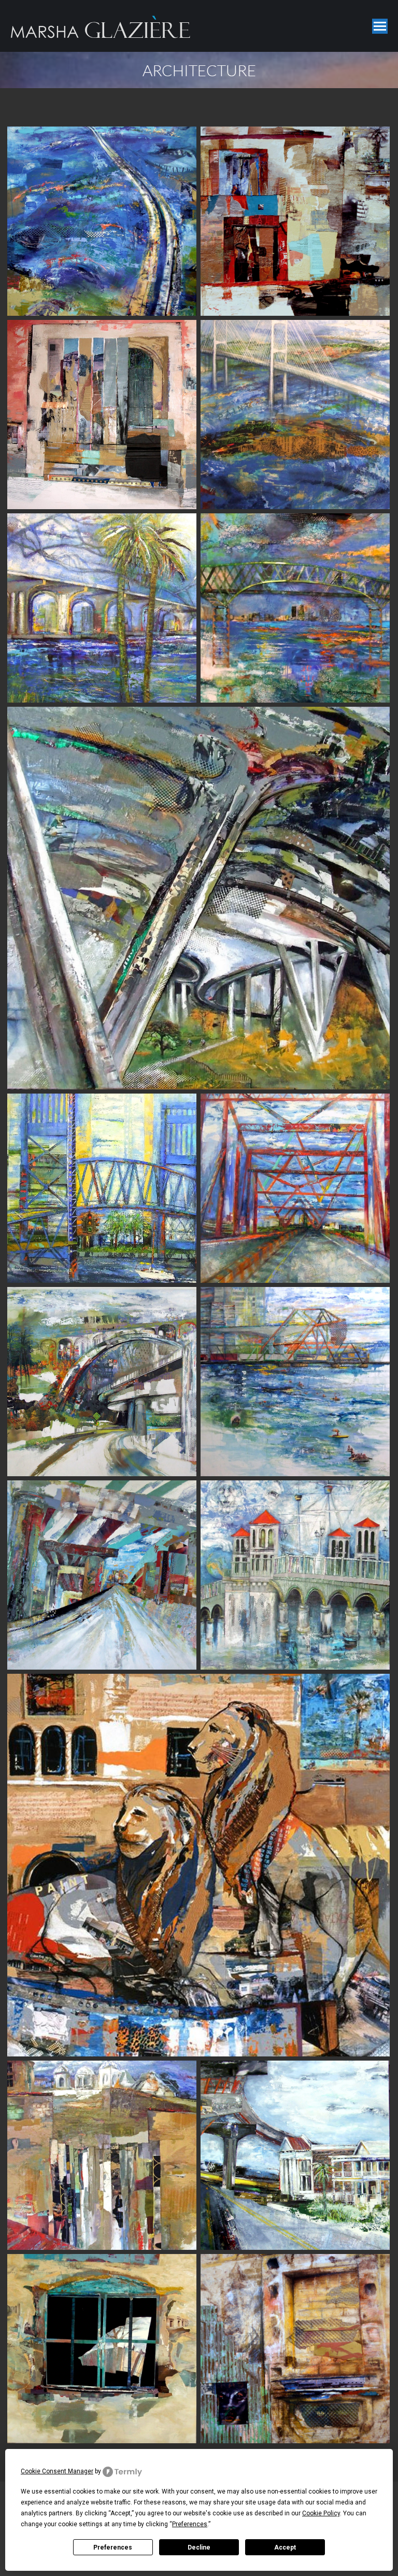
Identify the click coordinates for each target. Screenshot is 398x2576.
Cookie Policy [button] (321, 2513)
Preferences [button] (190, 2524)
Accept (285, 2547)
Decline (199, 2547)
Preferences (113, 2547)
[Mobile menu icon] (380, 26)
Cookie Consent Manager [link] (57, 2471)
